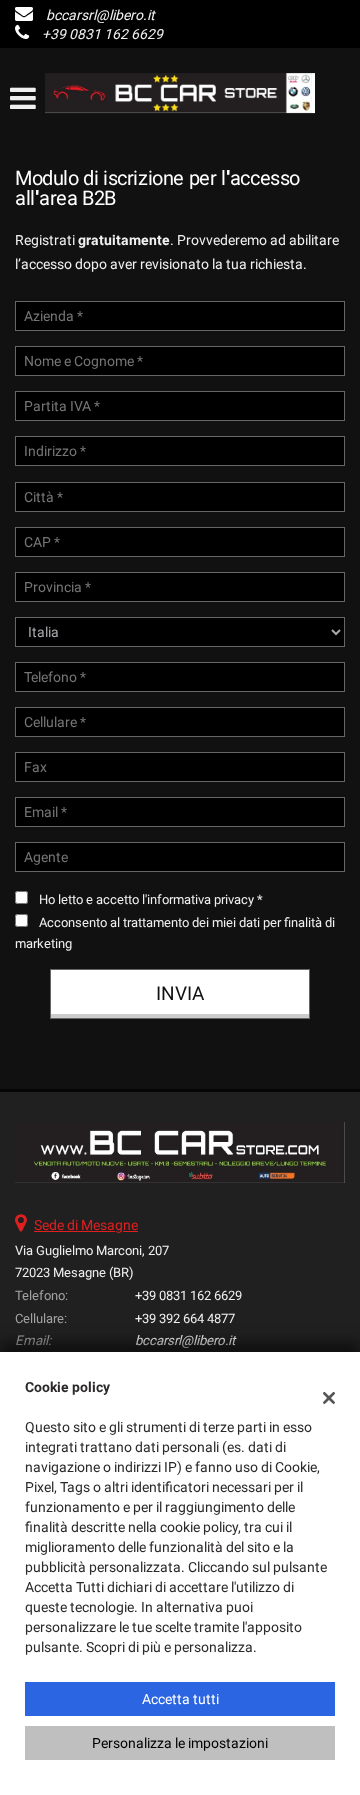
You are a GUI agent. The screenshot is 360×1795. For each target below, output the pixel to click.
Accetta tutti (180, 1699)
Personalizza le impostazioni (180, 1743)
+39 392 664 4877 (185, 1318)
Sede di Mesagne (86, 1225)
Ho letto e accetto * (151, 899)
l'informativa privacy (198, 899)
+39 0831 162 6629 (102, 34)
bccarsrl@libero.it (100, 15)
